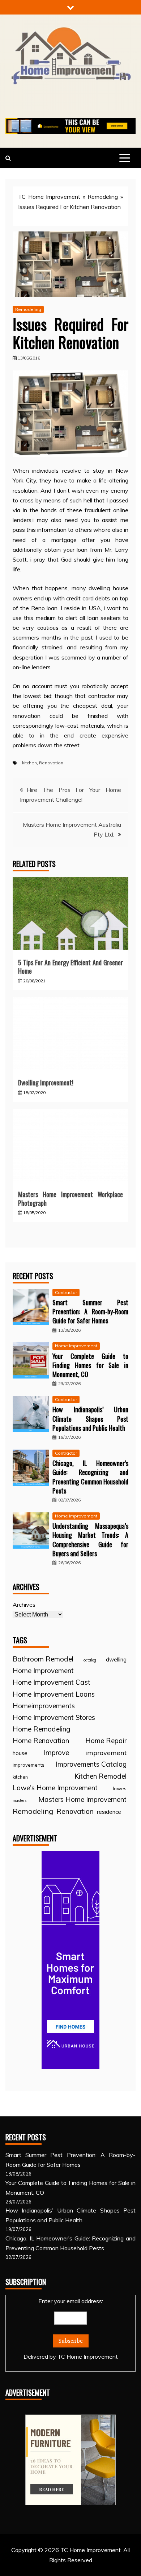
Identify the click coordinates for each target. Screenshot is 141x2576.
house (20, 1753)
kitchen (29, 763)
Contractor (66, 1292)
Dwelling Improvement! (46, 1082)
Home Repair (106, 1741)
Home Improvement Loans (54, 1694)
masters (20, 1800)
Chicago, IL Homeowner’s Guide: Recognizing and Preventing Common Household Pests (90, 1477)
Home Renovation (41, 1741)
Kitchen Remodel (101, 1776)
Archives (24, 1605)
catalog (90, 1660)
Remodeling (103, 197)
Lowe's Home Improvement (55, 1788)
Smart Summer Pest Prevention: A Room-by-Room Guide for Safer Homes (90, 1311)
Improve (57, 1753)
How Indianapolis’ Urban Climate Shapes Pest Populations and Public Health (90, 1418)
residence (109, 1812)
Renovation (51, 763)
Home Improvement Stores (54, 1717)
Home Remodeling (41, 1729)
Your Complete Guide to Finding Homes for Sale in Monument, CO (90, 1365)
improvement (106, 1753)
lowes (120, 1788)
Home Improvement (76, 1346)
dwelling (116, 1659)
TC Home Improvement (49, 197)
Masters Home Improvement (82, 1799)
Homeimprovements (44, 1706)
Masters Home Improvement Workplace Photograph (70, 1198)
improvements (29, 1765)
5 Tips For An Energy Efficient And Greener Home (70, 967)
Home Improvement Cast (52, 1682)
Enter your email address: (71, 2329)
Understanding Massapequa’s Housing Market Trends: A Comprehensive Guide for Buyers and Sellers (90, 1540)
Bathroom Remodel (43, 1659)
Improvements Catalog (91, 1764)
